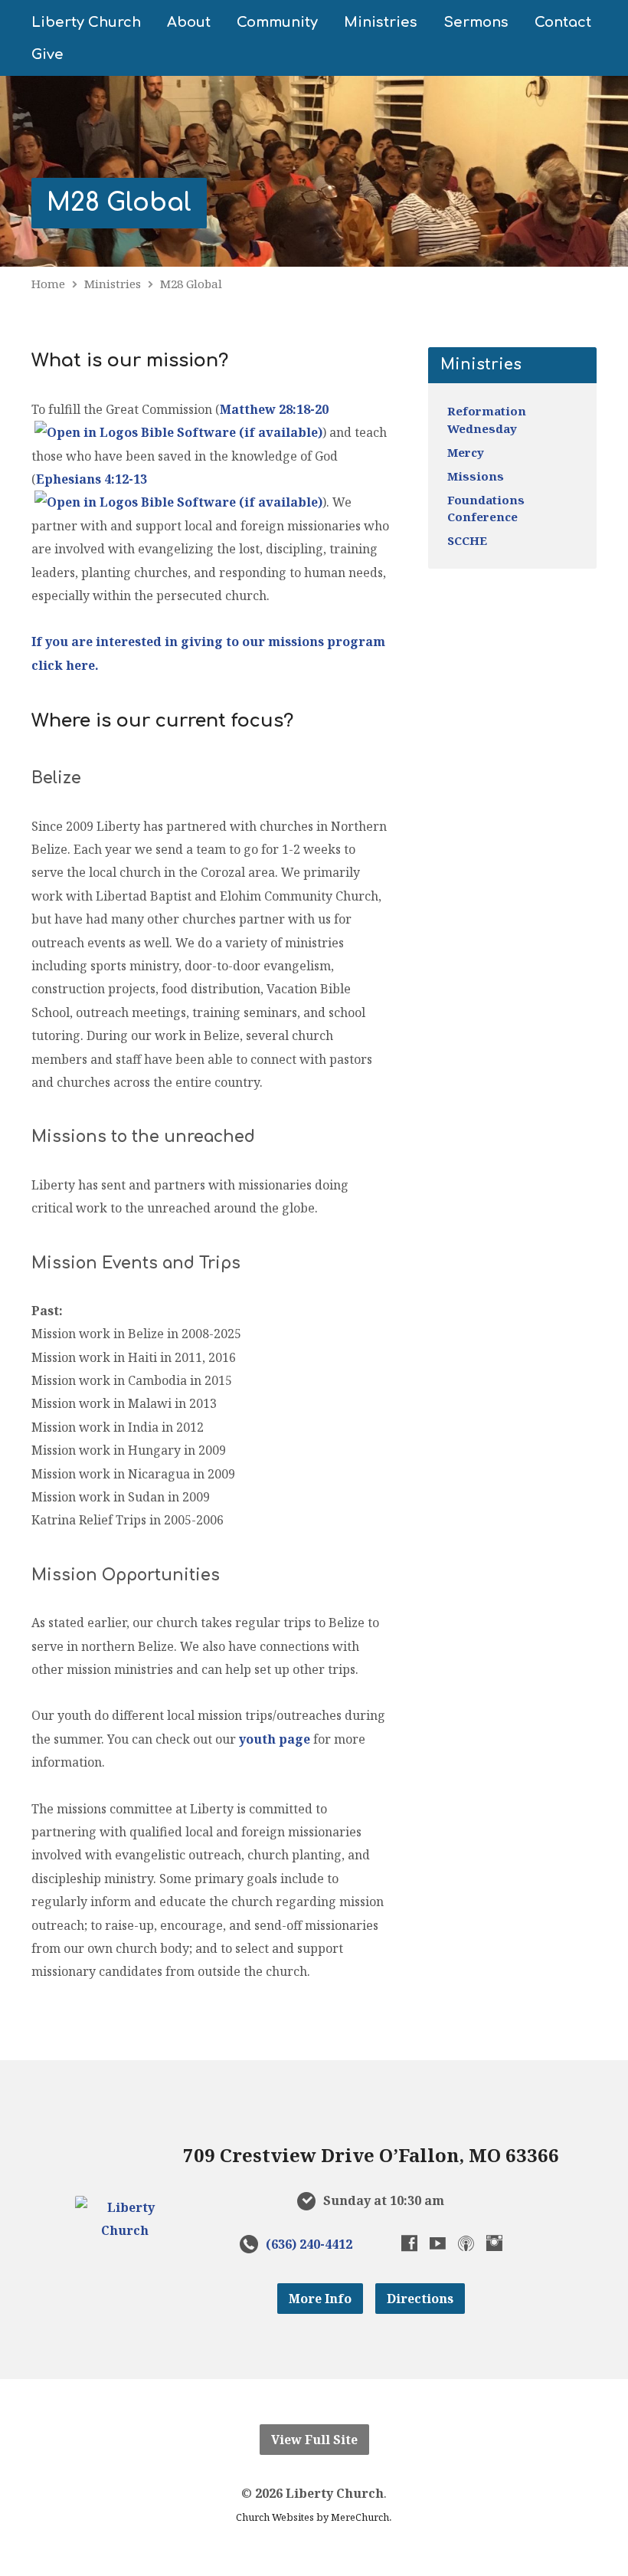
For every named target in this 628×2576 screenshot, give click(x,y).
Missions (476, 476)
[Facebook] (409, 2243)
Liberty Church (86, 22)
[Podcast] (466, 2243)
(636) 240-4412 (309, 2244)
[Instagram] (494, 2243)
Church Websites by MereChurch (312, 2517)
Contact (563, 22)
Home (48, 284)
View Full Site (314, 2440)
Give (47, 54)
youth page (275, 1739)
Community (277, 22)
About (189, 22)
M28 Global (119, 203)
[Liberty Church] (125, 2230)
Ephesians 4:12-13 (92, 479)
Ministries (381, 22)
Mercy (466, 452)
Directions (420, 2299)
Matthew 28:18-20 (274, 409)
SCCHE (467, 540)
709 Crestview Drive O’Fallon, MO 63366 (371, 2155)
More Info (320, 2299)
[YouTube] (438, 2243)
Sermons (476, 22)
